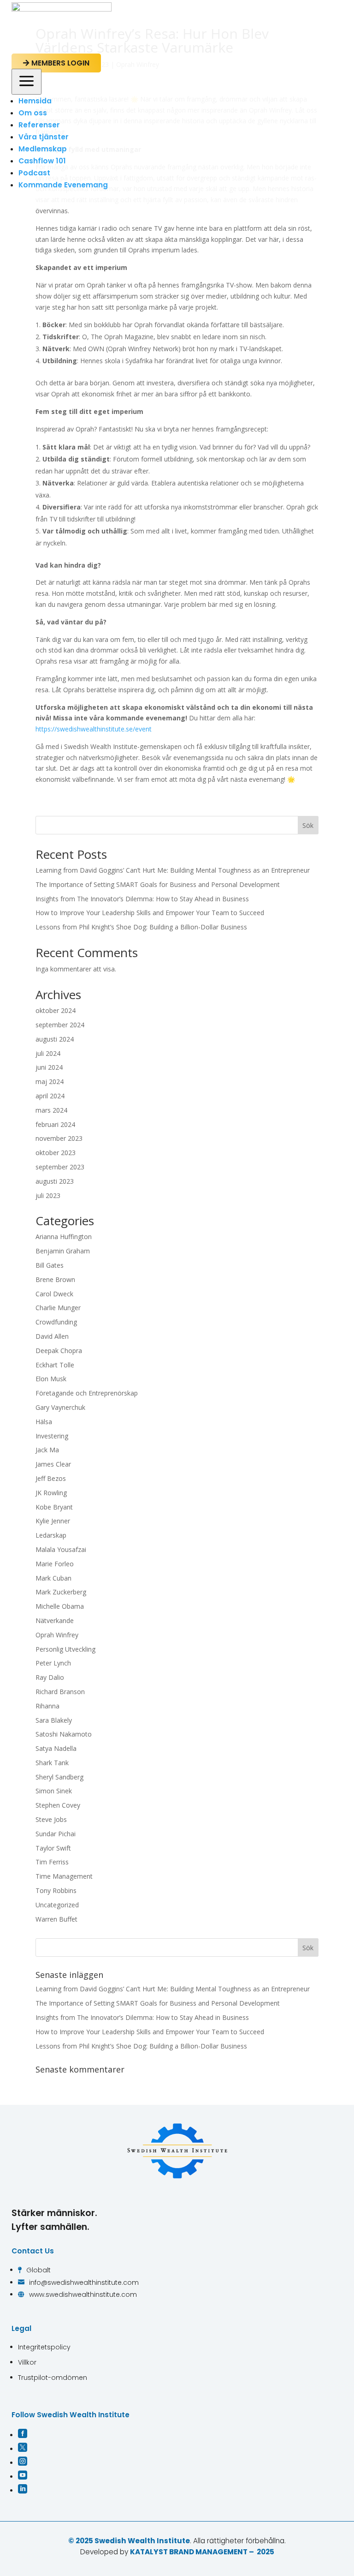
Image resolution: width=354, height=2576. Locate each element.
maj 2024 (50, 1081)
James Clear (53, 1464)
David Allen (52, 1336)
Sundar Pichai (56, 1834)
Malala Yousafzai (61, 1549)
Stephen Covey (58, 1805)
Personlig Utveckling (65, 1649)
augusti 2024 (55, 1039)
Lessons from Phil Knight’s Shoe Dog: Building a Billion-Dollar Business (141, 927)
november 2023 (59, 1138)
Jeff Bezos (51, 1478)
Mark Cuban (53, 1578)
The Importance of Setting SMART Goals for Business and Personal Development (158, 884)
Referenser (39, 125)
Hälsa (44, 1422)
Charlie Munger (58, 1308)
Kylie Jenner (53, 1521)
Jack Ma (47, 1450)
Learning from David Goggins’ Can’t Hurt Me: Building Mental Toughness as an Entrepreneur (173, 870)
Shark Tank (52, 1763)
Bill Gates (50, 1265)
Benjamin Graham (63, 1251)
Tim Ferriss (52, 1862)
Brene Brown (55, 1279)
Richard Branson (60, 1692)
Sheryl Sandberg (59, 1777)
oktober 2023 (56, 1153)
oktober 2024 (56, 1010)
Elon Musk (51, 1379)
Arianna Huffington (64, 1237)
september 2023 (60, 1167)
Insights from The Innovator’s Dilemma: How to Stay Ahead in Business (142, 899)
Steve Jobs (51, 1819)
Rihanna (47, 1706)
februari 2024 (55, 1124)
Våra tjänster (44, 137)
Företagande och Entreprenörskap (87, 1393)
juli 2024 (48, 1053)
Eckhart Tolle (55, 1365)
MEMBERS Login (56, 63)
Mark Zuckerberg (61, 1592)
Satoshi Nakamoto (64, 1734)
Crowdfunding (56, 1322)
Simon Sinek (54, 1791)
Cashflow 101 (42, 161)
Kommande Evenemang (63, 185)
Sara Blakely (54, 1720)
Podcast (34, 173)
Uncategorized (57, 1905)
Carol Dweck (54, 1294)
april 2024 (50, 1096)
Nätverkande (55, 1620)
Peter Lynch (53, 1663)
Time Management (64, 1876)
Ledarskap (51, 1535)
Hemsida (35, 101)
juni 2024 (49, 1067)
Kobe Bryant (54, 1507)
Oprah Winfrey (57, 1635)
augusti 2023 (55, 1181)
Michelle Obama (60, 1606)
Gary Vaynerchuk (60, 1407)
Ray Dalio (50, 1677)
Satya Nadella (56, 1748)
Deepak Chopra (59, 1351)
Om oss (33, 113)
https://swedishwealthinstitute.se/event (94, 729)
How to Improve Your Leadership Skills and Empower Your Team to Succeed (150, 913)
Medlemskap (43, 149)
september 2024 (60, 1025)
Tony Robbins (56, 1890)
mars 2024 (51, 1110)
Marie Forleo (55, 1564)
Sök (308, 825)
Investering (52, 1436)
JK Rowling (51, 1493)
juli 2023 (48, 1195)
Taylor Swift (53, 1848)
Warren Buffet (56, 1919)
